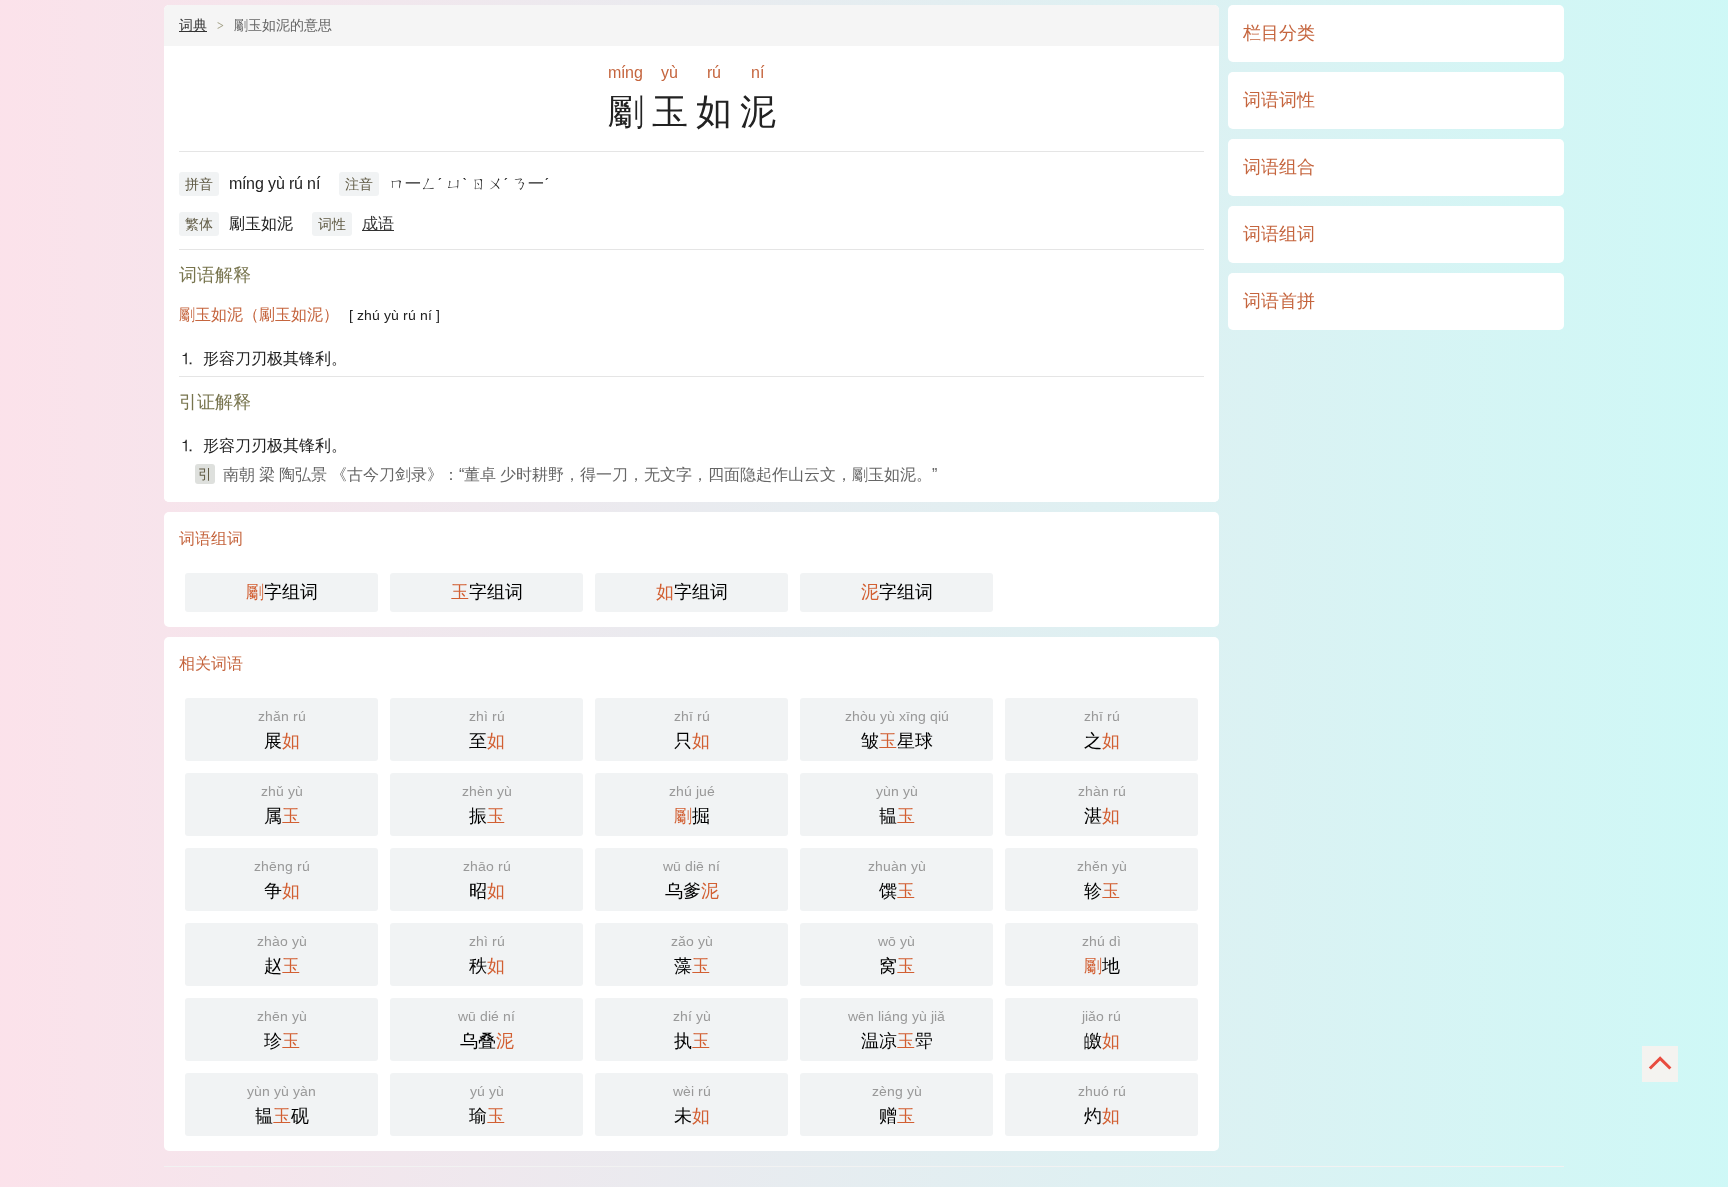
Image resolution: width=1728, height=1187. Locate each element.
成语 (378, 223)
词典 (193, 25)
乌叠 (486, 1029)
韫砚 (281, 1104)
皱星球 (897, 729)
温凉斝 (896, 1029)
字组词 (282, 592)
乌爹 (691, 879)
